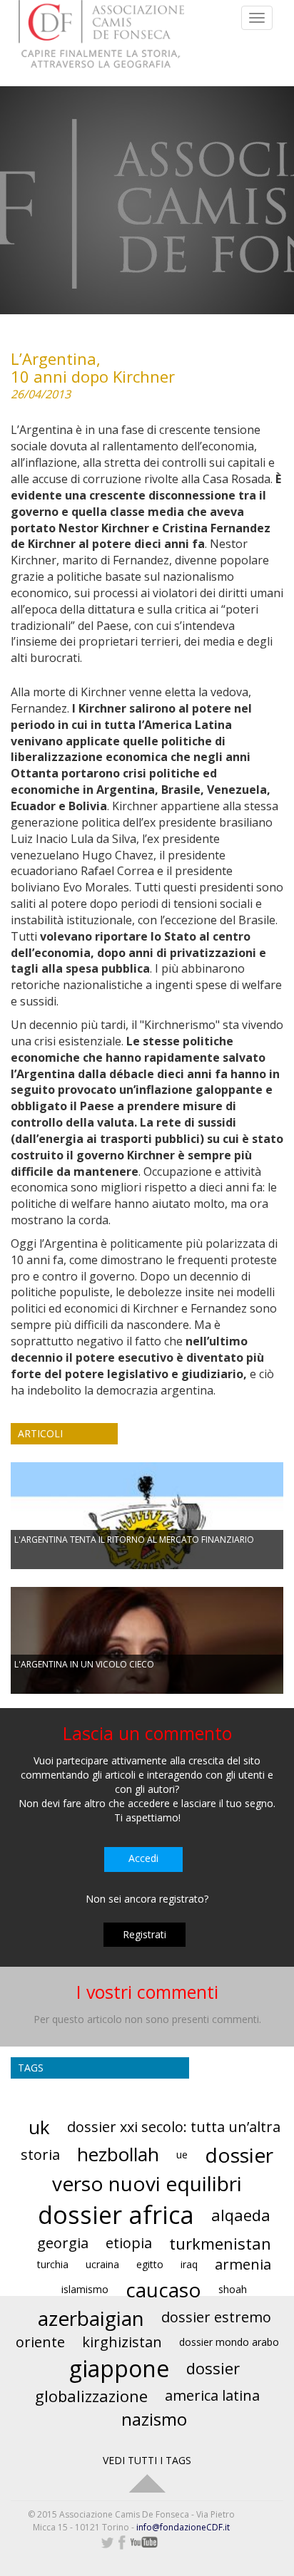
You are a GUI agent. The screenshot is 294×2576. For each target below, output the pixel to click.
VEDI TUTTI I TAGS (147, 2460)
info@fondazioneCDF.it (183, 2527)
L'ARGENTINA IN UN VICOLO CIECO (84, 1664)
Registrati (145, 1934)
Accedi (143, 1858)
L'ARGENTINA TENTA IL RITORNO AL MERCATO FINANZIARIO (134, 1540)
